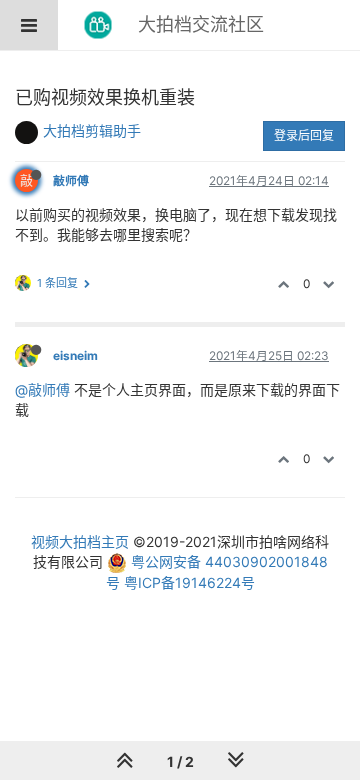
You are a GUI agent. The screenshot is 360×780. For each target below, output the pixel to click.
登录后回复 (304, 135)
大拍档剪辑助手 (92, 130)
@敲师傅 (42, 389)
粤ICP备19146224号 (189, 582)
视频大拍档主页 (80, 541)
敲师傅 (71, 180)
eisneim (75, 355)
